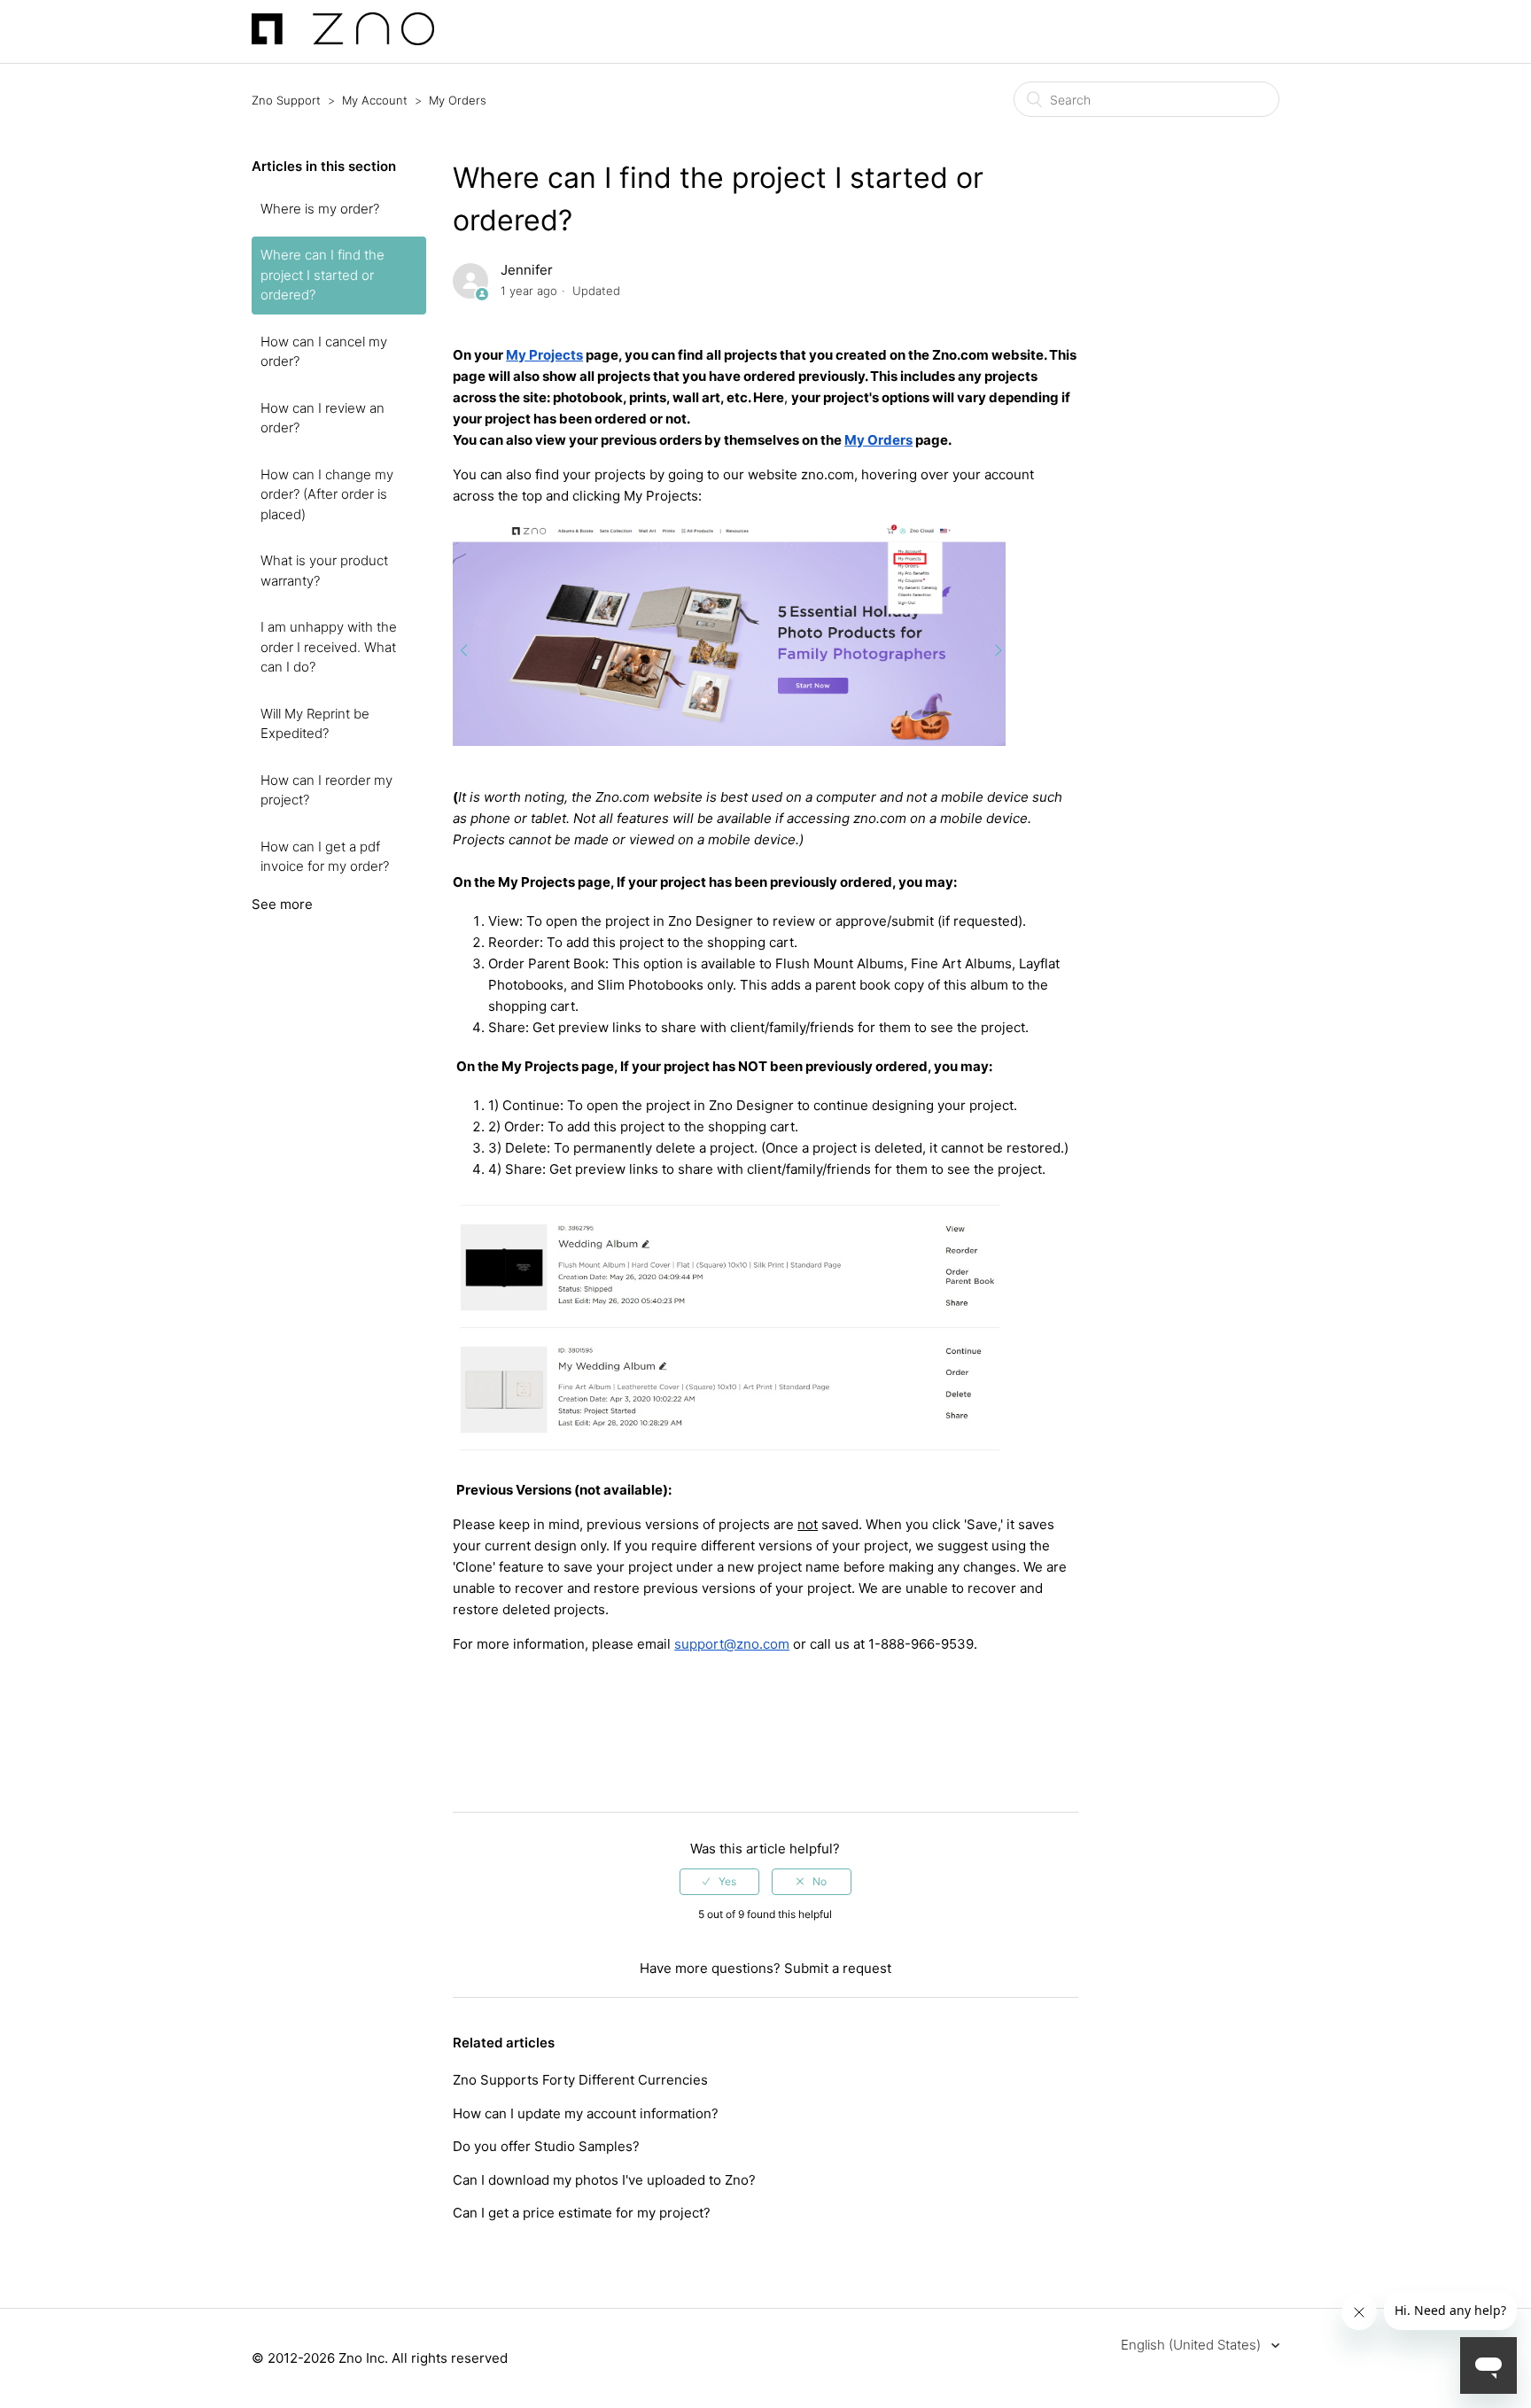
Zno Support (286, 100)
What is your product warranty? (324, 571)
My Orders (458, 100)
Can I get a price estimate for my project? (582, 2213)
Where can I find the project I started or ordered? (323, 275)
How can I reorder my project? (326, 790)
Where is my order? (320, 209)
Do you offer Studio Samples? (546, 2146)
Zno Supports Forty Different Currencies (580, 2080)
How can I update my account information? (586, 2113)
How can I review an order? (323, 418)
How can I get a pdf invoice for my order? (325, 857)
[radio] (719, 1882)
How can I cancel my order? (324, 352)
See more (282, 904)
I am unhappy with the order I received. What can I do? (329, 647)
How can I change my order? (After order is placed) (327, 494)
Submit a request (838, 1968)
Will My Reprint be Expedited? (315, 724)
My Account (375, 100)
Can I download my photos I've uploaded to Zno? (604, 2180)
